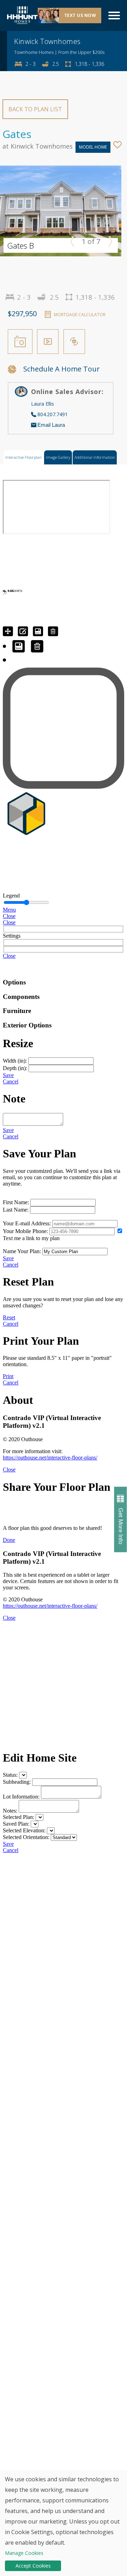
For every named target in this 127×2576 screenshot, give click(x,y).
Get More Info (121, 1526)
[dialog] (64, 2523)
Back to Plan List (35, 109)
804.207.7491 (53, 414)
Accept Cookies (33, 2566)
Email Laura (51, 425)
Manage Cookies (24, 2553)
